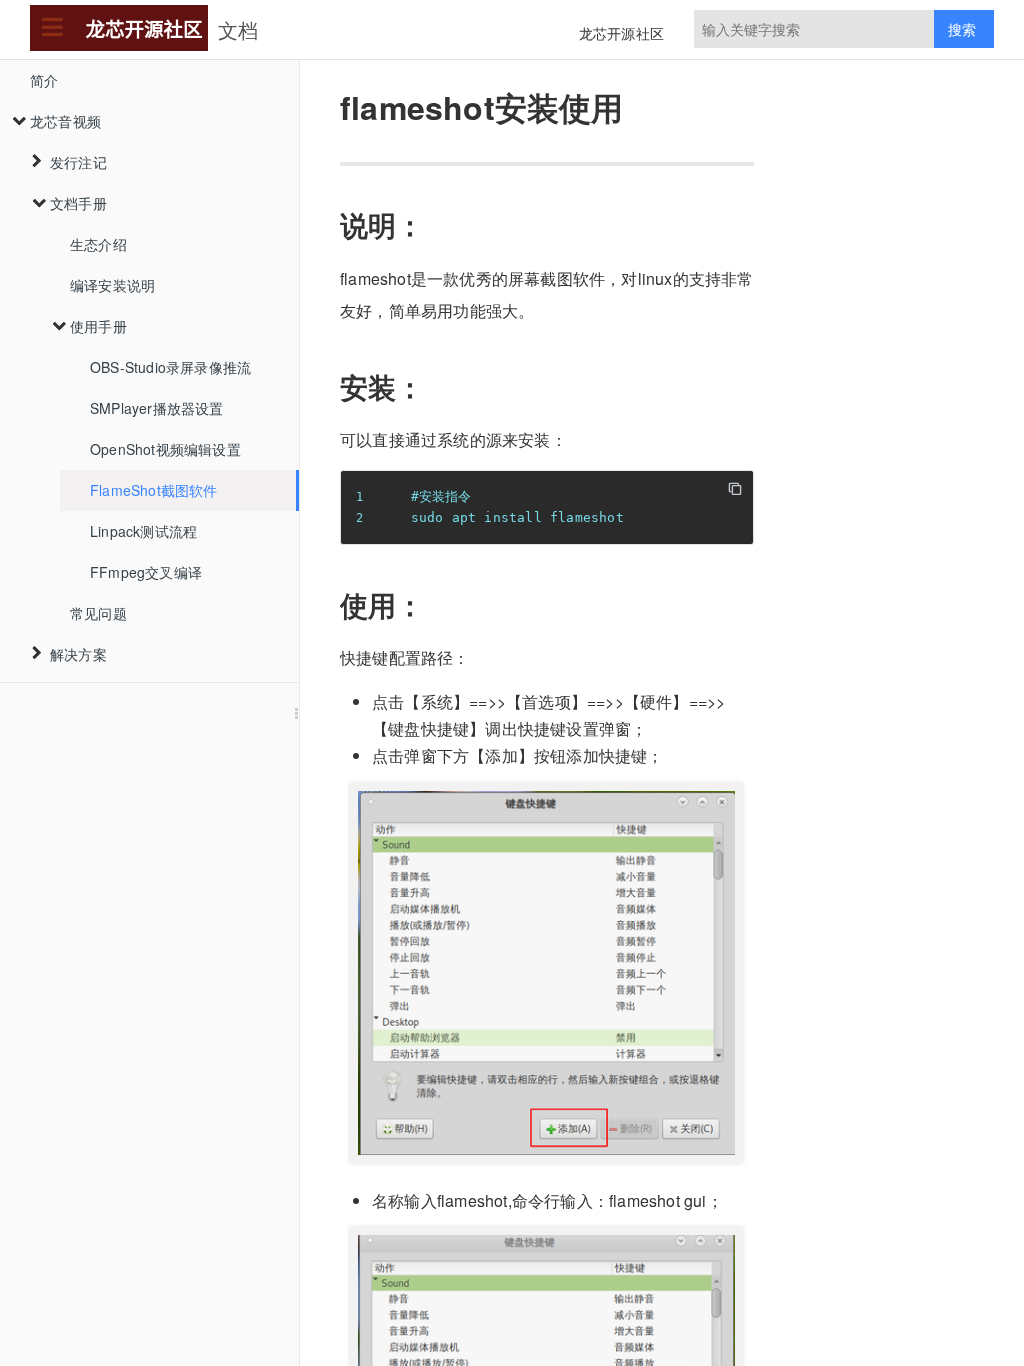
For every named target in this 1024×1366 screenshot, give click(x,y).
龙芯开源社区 (621, 33)
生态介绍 (98, 244)
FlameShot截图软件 (154, 490)
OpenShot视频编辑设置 (165, 449)
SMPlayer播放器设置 (157, 408)
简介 (44, 80)
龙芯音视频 (65, 121)
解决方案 (78, 654)
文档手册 (78, 203)
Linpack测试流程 (143, 531)
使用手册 (98, 326)
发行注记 (78, 162)
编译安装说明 (112, 285)
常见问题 (98, 613)
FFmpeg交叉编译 (146, 572)
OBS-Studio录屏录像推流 (170, 367)
